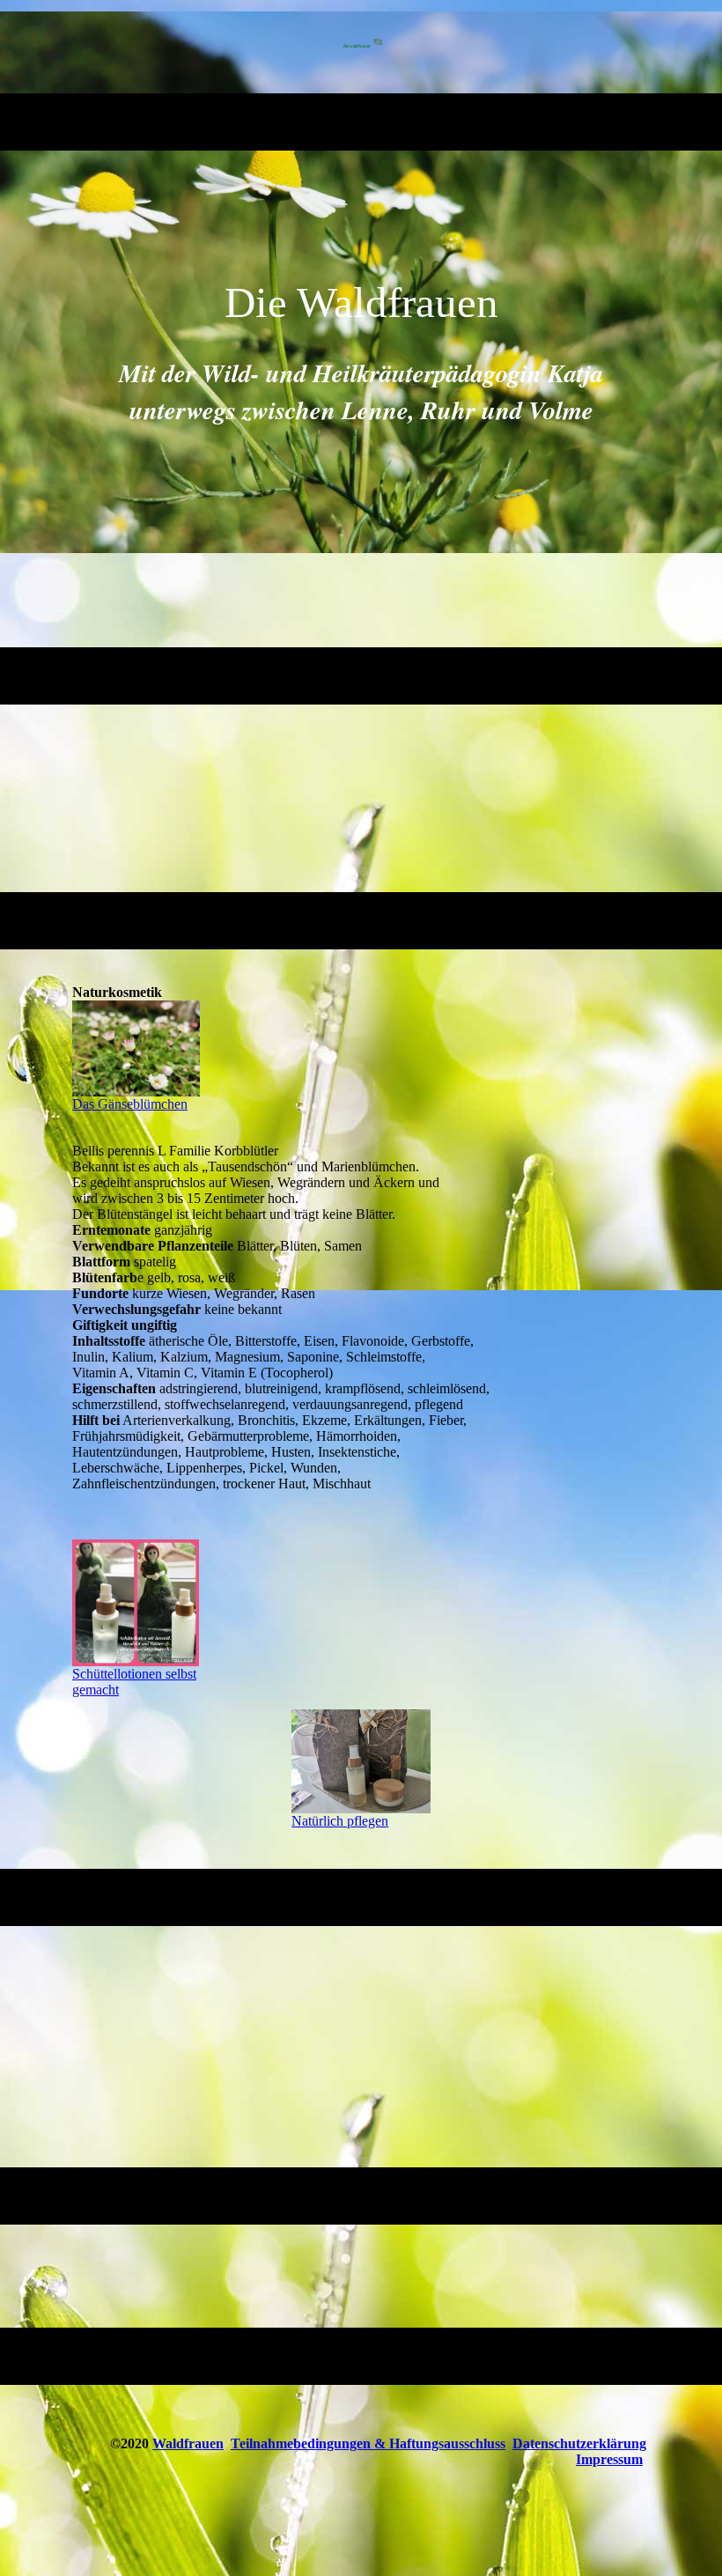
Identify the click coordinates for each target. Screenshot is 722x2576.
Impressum (609, 2459)
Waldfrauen (188, 2443)
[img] (361, 47)
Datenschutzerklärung (579, 2443)
